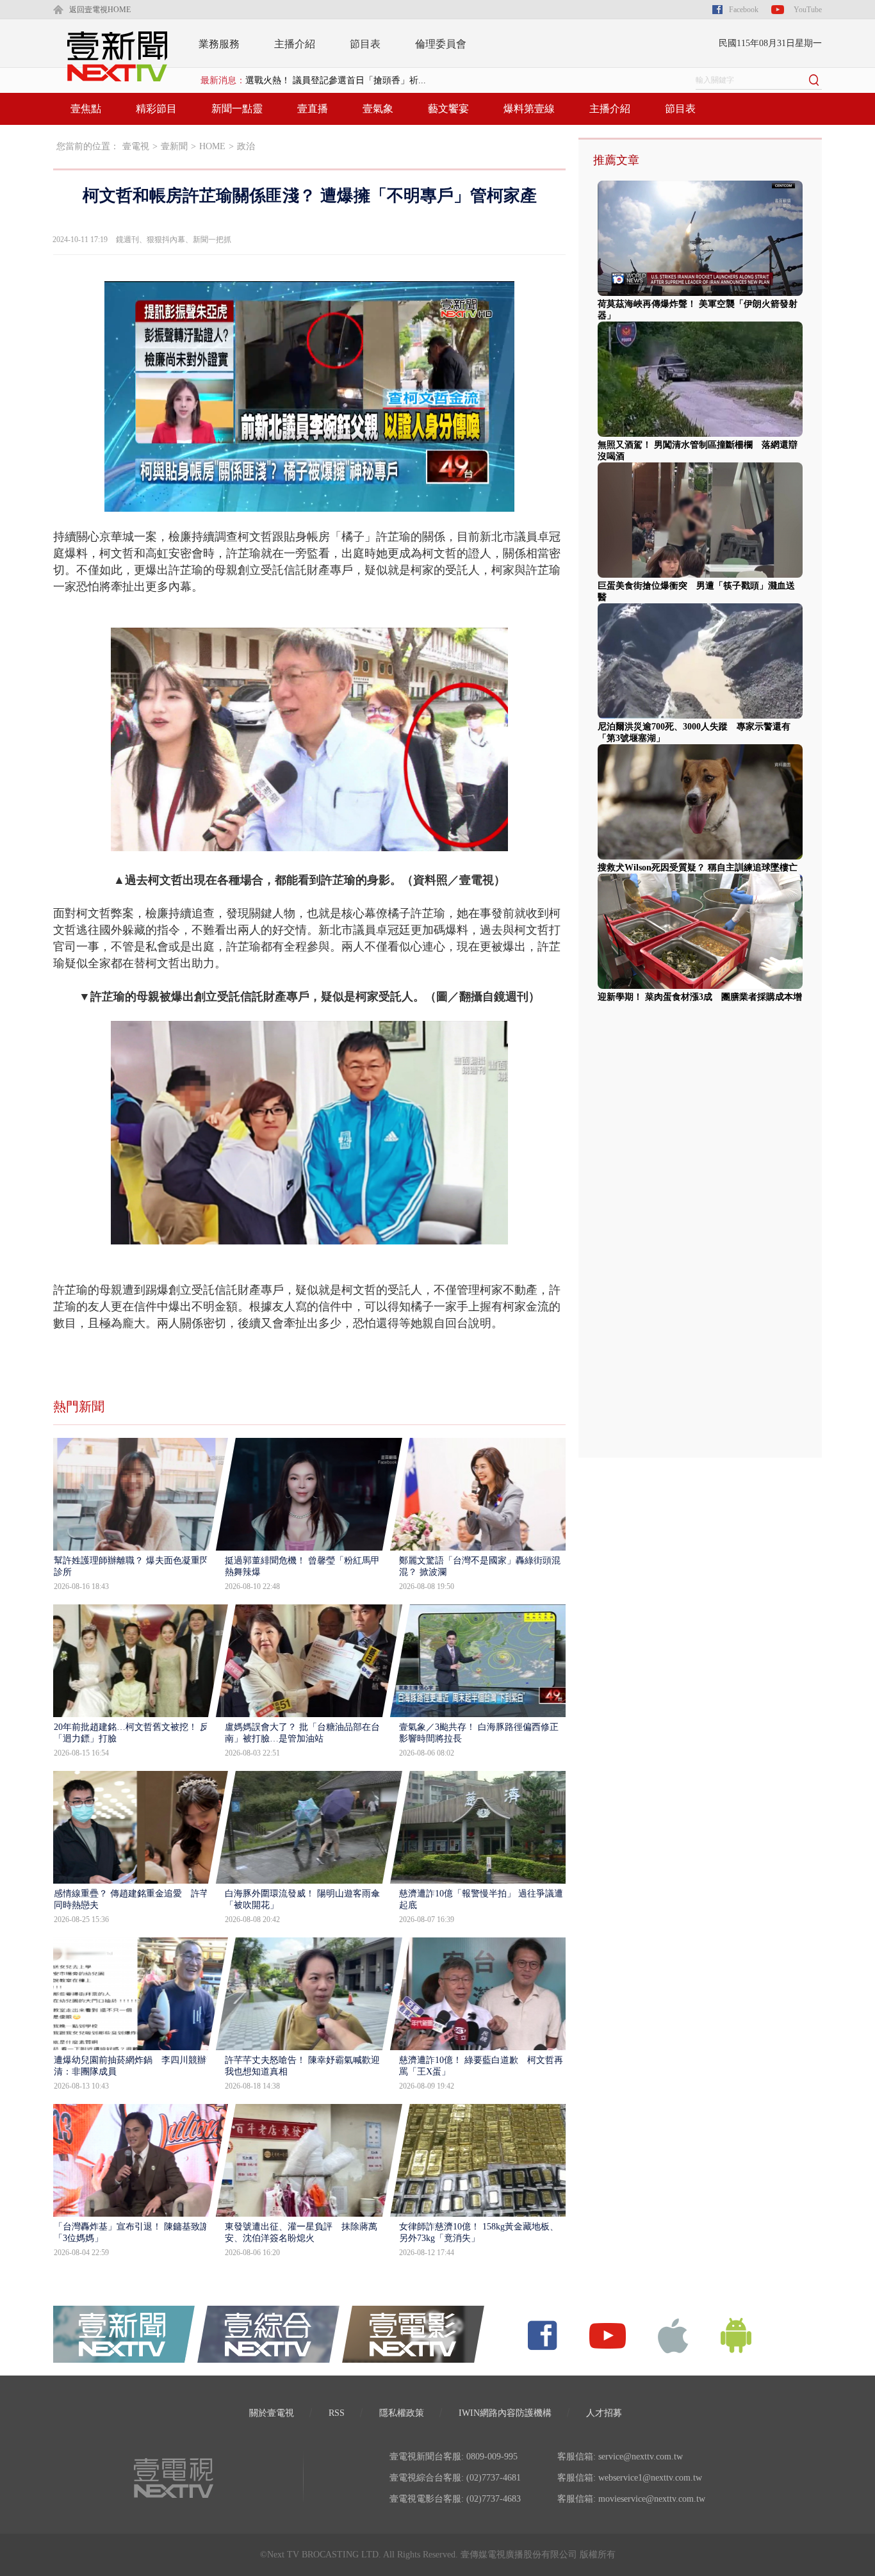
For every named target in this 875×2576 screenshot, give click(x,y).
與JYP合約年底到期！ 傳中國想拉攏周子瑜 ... (335, 80)
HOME (212, 146)
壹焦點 (86, 109)
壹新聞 (174, 146)
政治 (246, 146)
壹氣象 (378, 109)
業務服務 (219, 44)
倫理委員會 (441, 44)
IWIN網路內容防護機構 (505, 2413)
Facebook (744, 10)
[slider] (309, 502)
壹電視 (136, 146)
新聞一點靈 (237, 109)
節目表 (365, 44)
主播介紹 (295, 44)
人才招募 (604, 2413)
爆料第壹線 (529, 109)
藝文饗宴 (448, 109)
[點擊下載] (673, 2335)
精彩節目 (156, 109)
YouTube (808, 10)
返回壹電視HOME (100, 10)
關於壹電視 (272, 2413)
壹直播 (313, 109)
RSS (337, 2413)
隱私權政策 (402, 2413)
